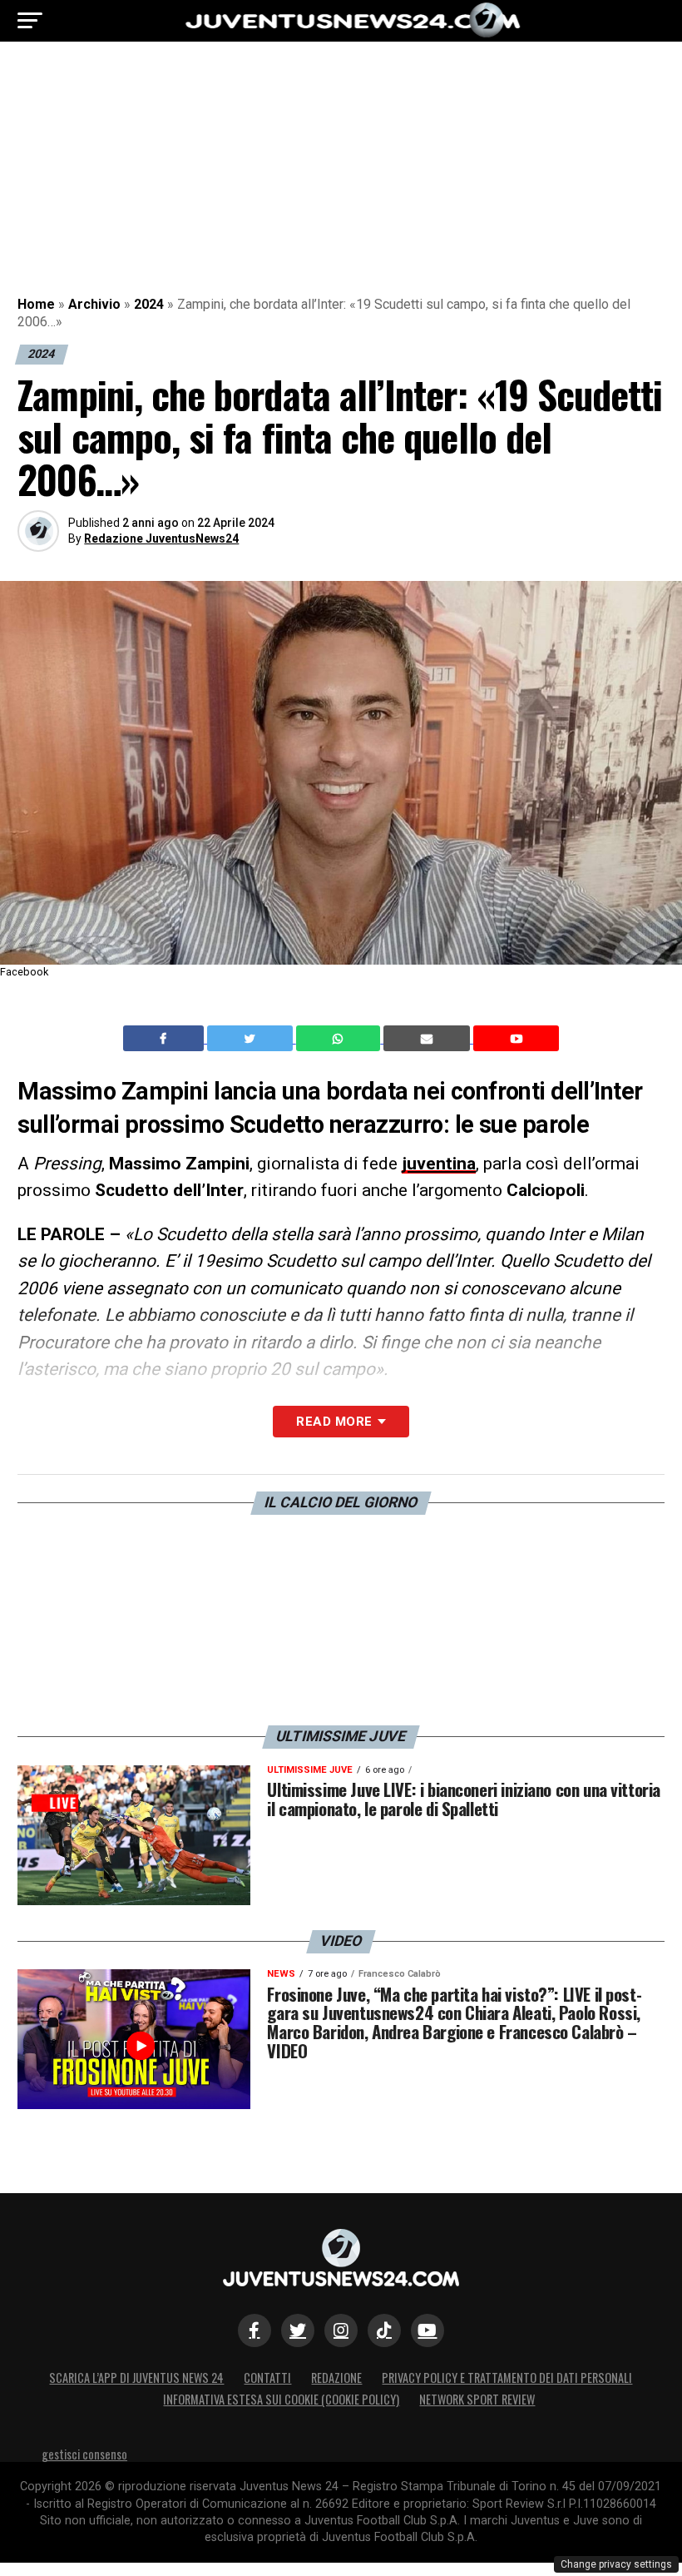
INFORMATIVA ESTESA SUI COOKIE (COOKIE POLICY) (281, 2399)
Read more (334, 1422)
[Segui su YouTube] (427, 2330)
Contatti (267, 2377)
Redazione (336, 2377)
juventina (439, 1164)
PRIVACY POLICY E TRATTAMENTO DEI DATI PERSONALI (507, 2377)
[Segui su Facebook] (255, 2330)
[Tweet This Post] (252, 1039)
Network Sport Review (477, 2399)
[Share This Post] (340, 1039)
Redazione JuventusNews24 (161, 539)
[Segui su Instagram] (341, 2330)
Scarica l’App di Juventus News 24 (136, 2377)
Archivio (94, 304)
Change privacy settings (616, 2564)
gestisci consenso (84, 2454)
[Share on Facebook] (166, 1039)
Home (36, 304)
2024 (149, 304)
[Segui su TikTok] (384, 2330)
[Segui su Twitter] (298, 2330)
